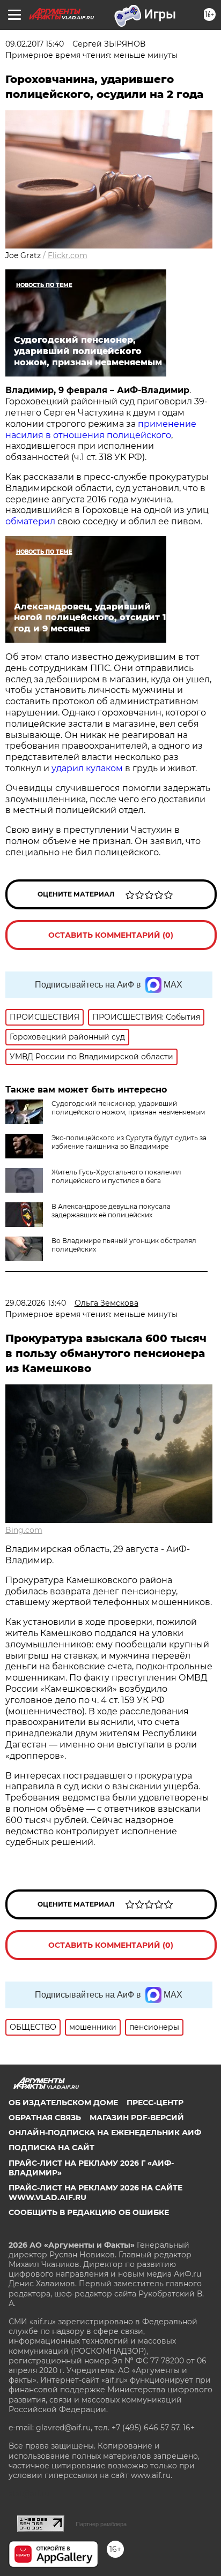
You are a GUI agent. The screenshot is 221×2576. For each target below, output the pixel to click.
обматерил (31, 521)
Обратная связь (45, 2118)
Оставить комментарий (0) (111, 935)
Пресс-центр (155, 2103)
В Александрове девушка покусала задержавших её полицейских (111, 1211)
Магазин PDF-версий (137, 2118)
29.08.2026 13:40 (36, 1303)
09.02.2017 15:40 (35, 44)
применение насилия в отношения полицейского (101, 430)
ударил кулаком (87, 768)
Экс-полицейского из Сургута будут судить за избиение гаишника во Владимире (129, 1142)
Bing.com (24, 1530)
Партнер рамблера (101, 2524)
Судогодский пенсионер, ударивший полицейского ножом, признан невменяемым (128, 1108)
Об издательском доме (63, 2103)
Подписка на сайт (51, 2148)
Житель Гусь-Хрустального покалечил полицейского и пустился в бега (116, 1176)
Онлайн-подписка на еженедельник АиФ (105, 2133)
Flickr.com (68, 255)
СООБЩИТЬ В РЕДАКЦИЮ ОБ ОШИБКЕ (89, 2212)
